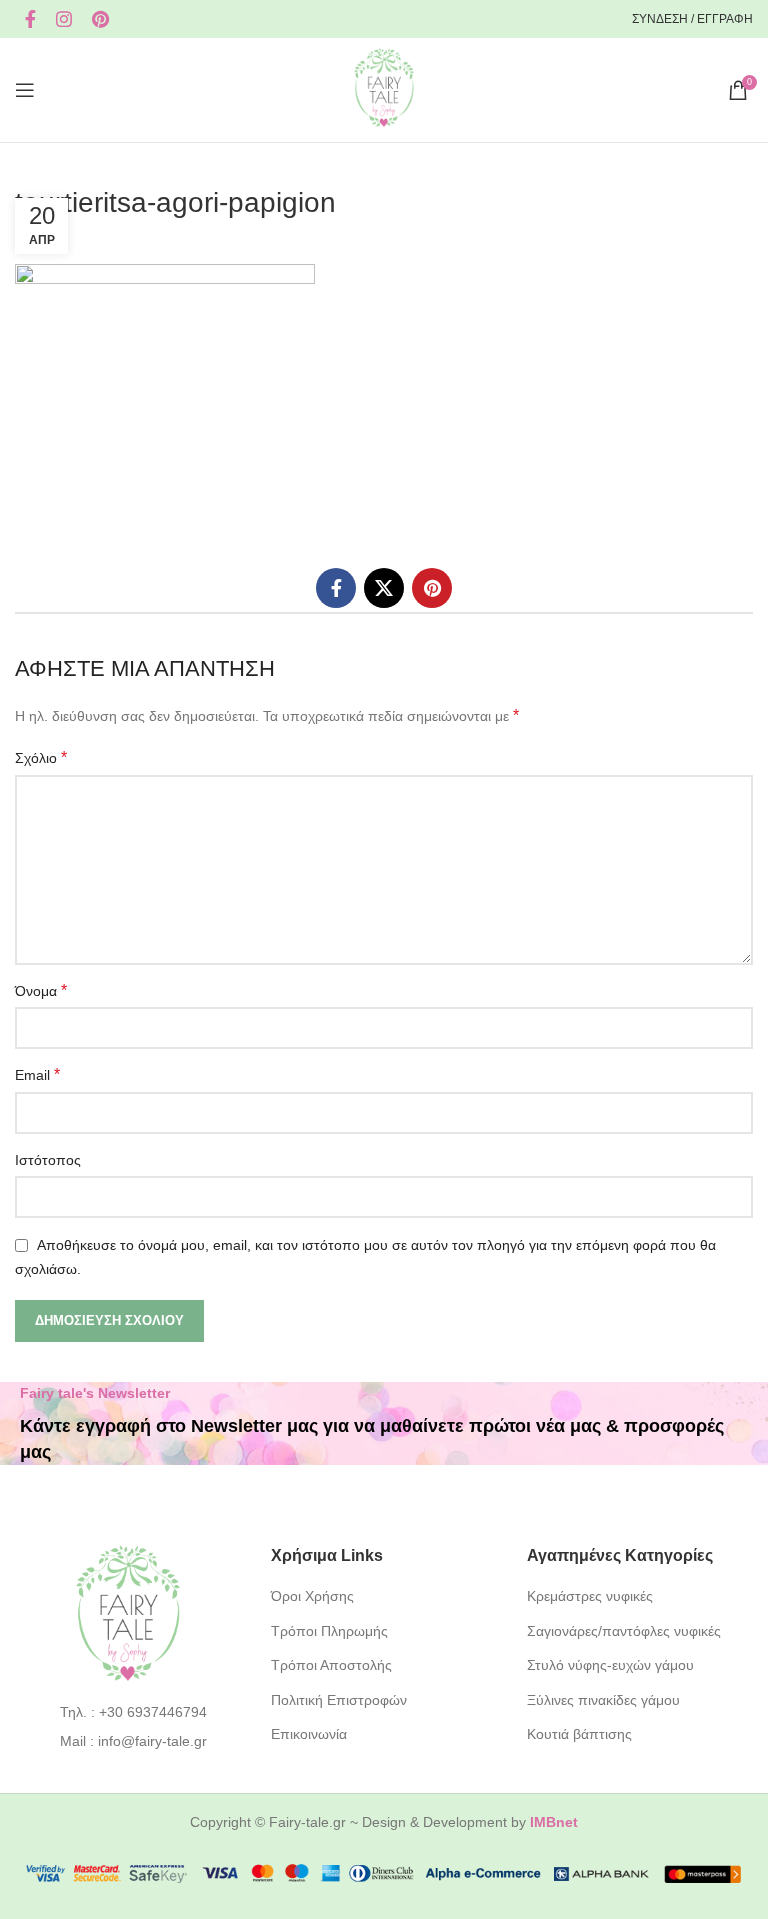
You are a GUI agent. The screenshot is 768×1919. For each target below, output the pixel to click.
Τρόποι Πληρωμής (329, 1631)
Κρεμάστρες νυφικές (590, 1596)
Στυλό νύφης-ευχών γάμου (610, 1665)
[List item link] (128, 1712)
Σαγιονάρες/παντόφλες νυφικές (624, 1631)
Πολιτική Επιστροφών (339, 1700)
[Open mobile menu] (25, 90)
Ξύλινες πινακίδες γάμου (603, 1700)
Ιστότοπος (48, 1160)
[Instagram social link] (64, 19)
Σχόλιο (41, 757)
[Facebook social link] (30, 19)
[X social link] (384, 588)
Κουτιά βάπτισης (579, 1734)
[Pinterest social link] (100, 19)
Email (37, 1074)
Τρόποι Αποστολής (331, 1665)
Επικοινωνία (309, 1734)
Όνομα (41, 990)
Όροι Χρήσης (312, 1596)
